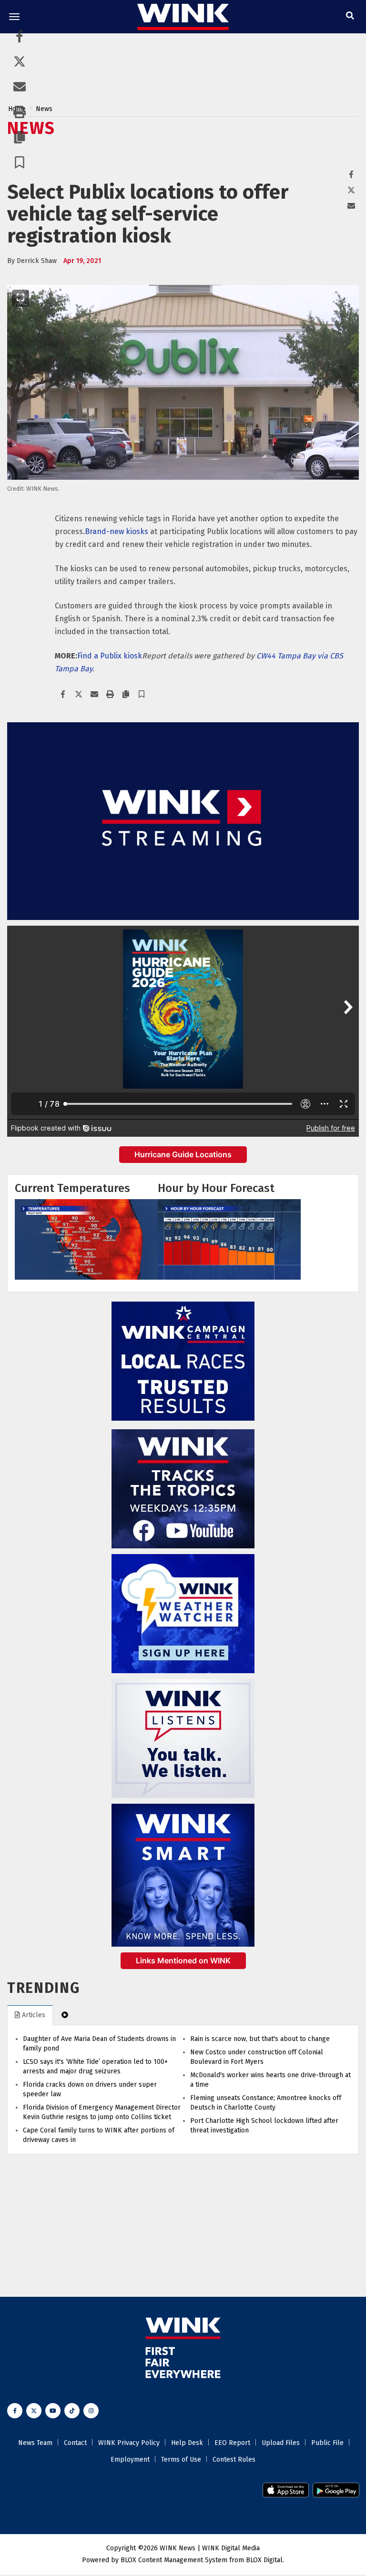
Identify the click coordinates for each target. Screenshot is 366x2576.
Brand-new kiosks (117, 531)
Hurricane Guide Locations (183, 1154)
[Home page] (183, 16)
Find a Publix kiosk (110, 656)
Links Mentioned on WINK (183, 1960)
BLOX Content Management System (174, 2560)
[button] (20, 164)
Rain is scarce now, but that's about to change (260, 2039)
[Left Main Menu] (14, 17)
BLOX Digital (264, 2560)
